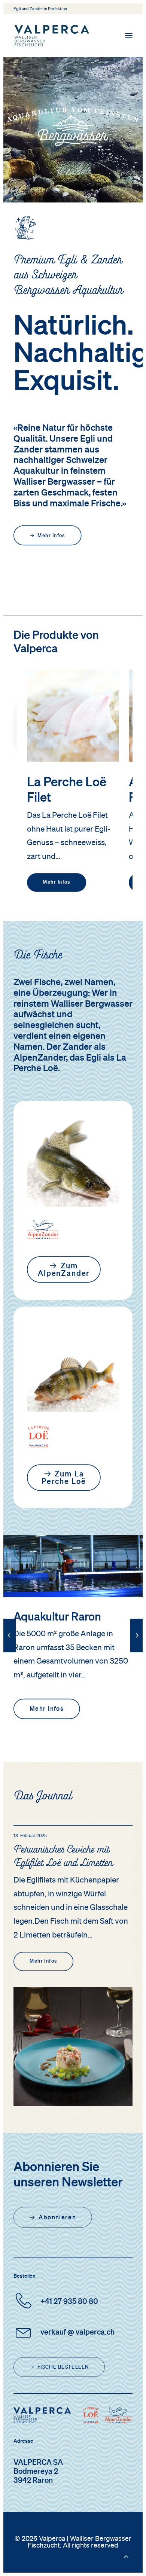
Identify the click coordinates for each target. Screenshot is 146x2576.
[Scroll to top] (126, 2556)
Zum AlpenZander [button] (64, 1270)
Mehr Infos (57, 883)
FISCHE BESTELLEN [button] (63, 2367)
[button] (129, 36)
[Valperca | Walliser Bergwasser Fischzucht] (52, 36)
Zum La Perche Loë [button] (64, 1478)
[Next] (137, 1652)
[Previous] (9, 1652)
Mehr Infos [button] (51, 536)
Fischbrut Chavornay (65, 1618)
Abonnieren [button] (57, 2217)
